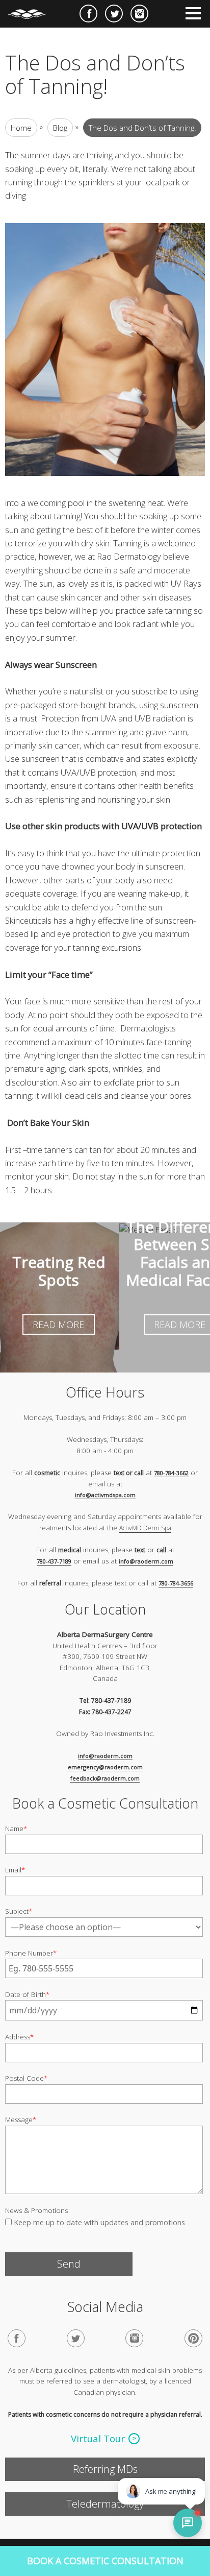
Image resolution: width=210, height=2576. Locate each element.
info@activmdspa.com (105, 1495)
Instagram (139, 14)
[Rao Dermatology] (32, 10)
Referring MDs (105, 2469)
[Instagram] (134, 2338)
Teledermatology (105, 2504)
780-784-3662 (171, 1473)
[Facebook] (17, 2338)
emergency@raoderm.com (105, 1767)
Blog (60, 128)
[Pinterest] (193, 2338)
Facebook (88, 14)
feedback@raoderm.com (105, 1778)
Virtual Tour (98, 2439)
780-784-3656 (176, 1583)
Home (21, 128)
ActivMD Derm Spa (145, 1528)
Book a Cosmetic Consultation (105, 2561)
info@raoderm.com (146, 1561)
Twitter (114, 14)
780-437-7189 (54, 1561)
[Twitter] (76, 2338)
